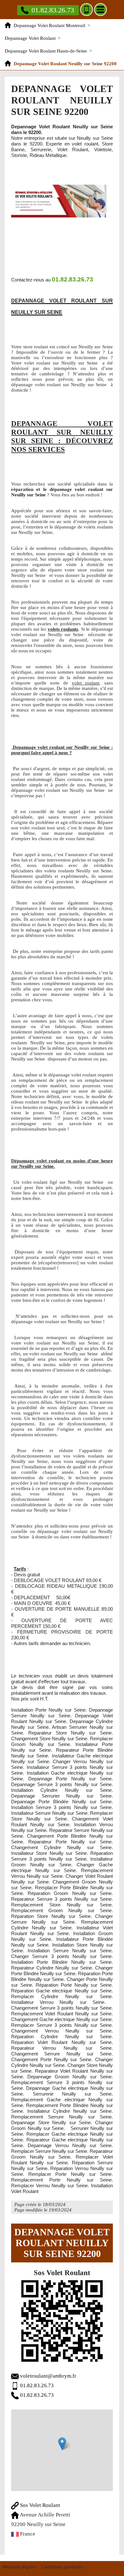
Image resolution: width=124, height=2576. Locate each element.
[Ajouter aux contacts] (86, 10)
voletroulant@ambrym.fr (48, 2376)
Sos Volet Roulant (39, 2505)
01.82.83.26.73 (53, 10)
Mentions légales (19, 2567)
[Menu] (100, 10)
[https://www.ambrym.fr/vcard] (62, 2321)
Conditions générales (62, 2567)
